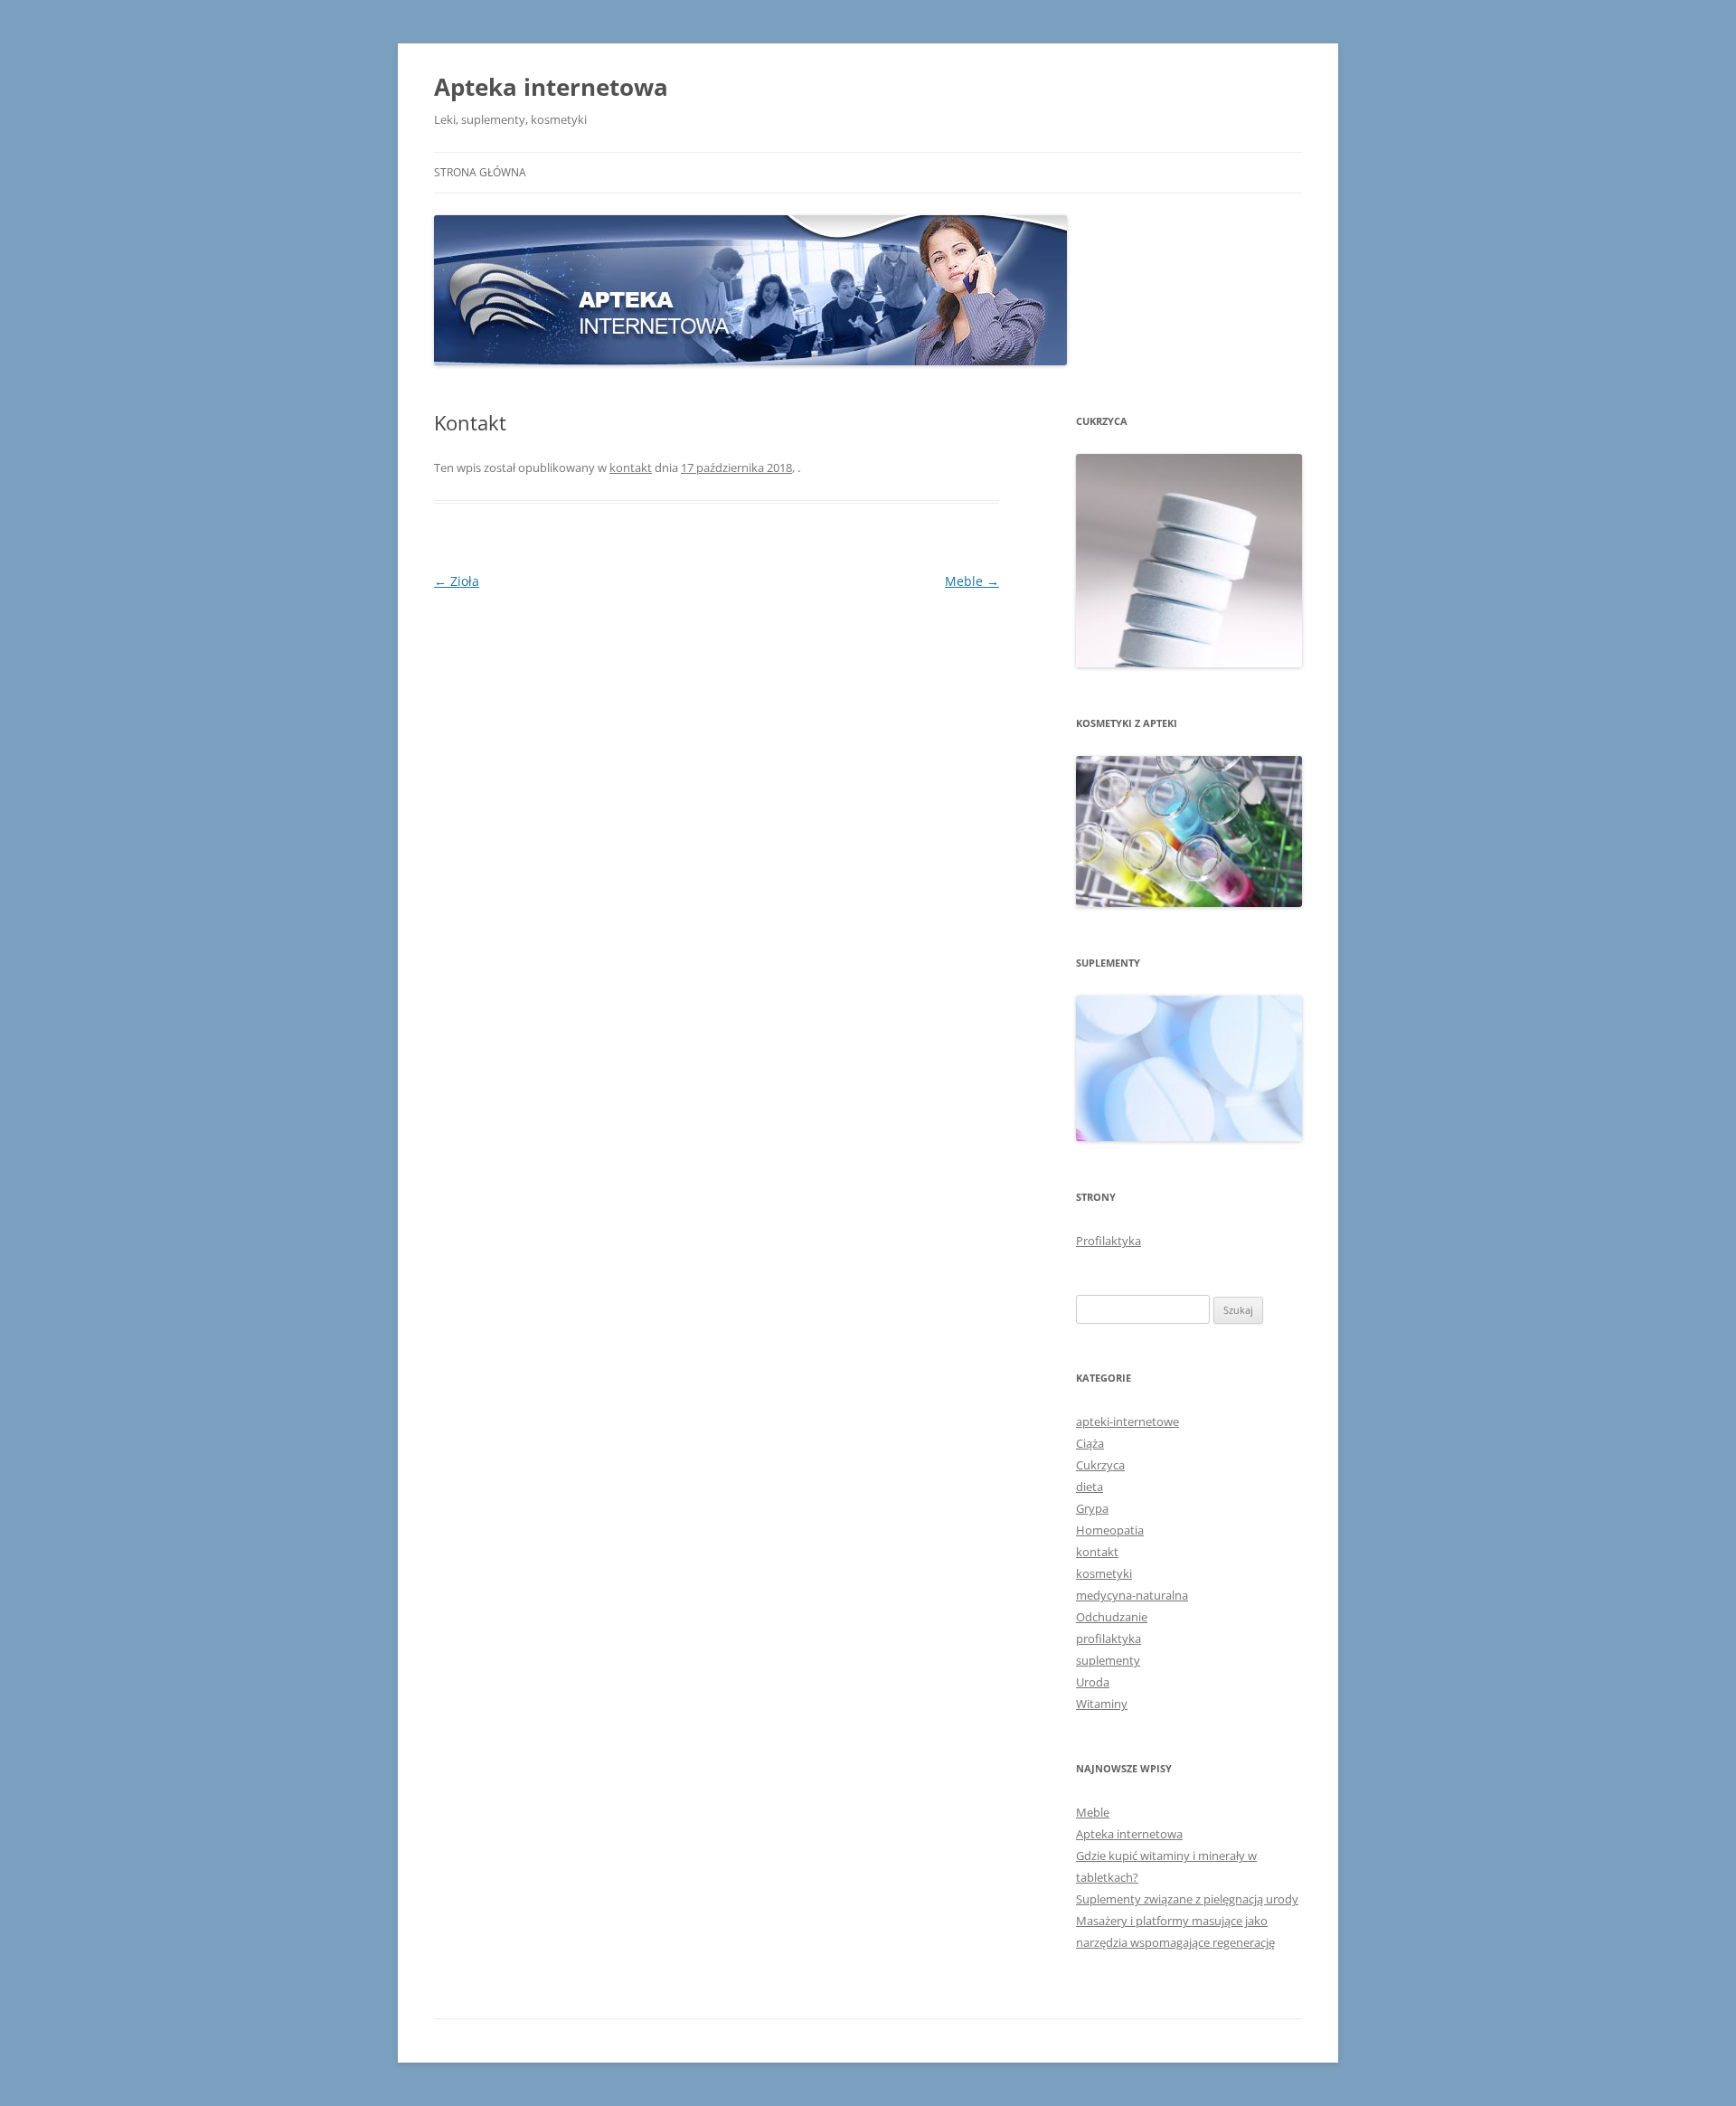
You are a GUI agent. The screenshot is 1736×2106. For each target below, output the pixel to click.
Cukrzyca (1100, 1465)
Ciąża (1090, 1443)
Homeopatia (1110, 1530)
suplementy (1108, 1660)
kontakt (631, 467)
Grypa (1092, 1508)
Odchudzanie (1112, 1617)
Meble (972, 581)
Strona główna (480, 172)
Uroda (1093, 1682)
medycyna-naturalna (1132, 1595)
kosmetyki (1104, 1573)
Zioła (457, 581)
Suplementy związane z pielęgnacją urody (1187, 1899)
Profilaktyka (1109, 1241)
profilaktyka (1109, 1639)
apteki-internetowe (1127, 1421)
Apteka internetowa (551, 87)
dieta (1090, 1487)
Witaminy (1102, 1704)
